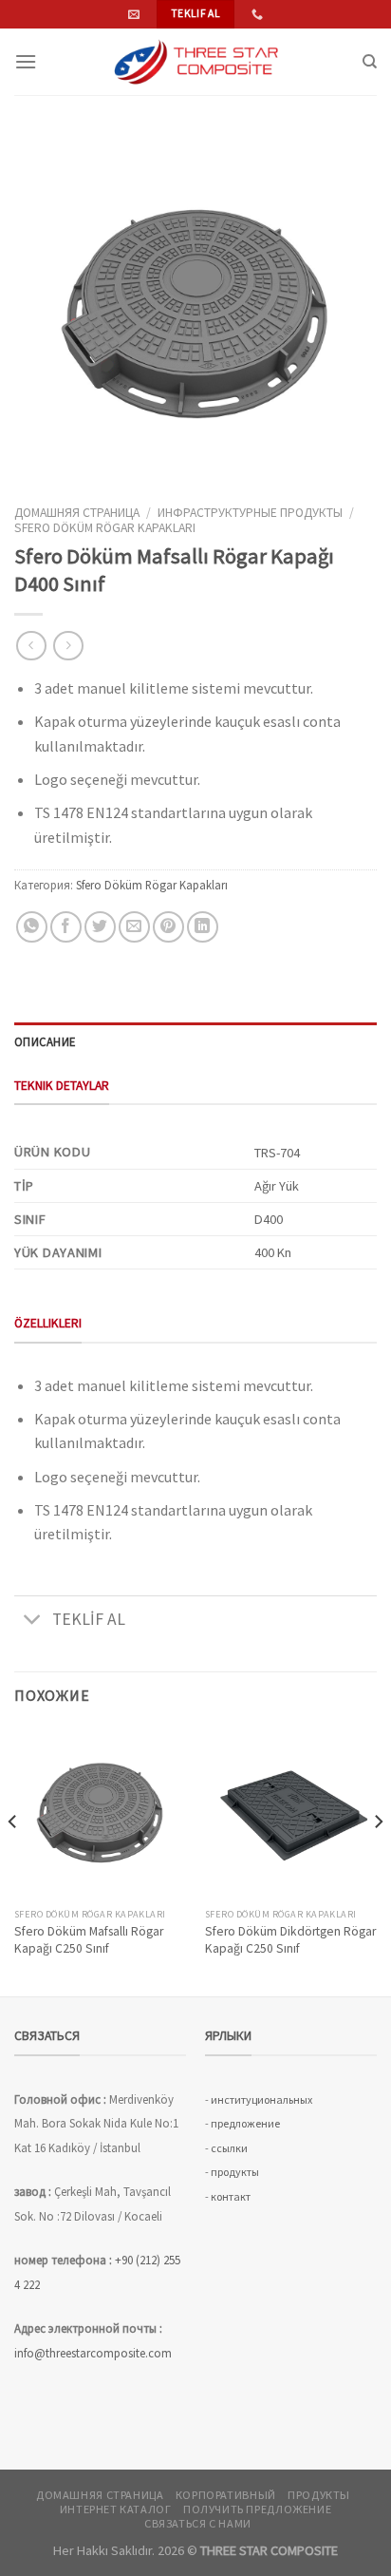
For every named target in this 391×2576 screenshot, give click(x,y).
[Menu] (26, 61)
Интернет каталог (116, 2509)
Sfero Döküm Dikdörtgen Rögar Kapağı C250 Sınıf (290, 1940)
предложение (245, 2123)
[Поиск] (370, 62)
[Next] (378, 1860)
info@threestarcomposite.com (93, 2353)
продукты (235, 2172)
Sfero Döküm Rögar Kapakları (105, 528)
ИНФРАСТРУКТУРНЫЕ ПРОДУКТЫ (250, 513)
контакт (231, 2196)
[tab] (195, 1041)
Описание (45, 1041)
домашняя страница (77, 513)
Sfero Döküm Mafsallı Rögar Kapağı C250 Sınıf (89, 1940)
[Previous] (13, 1860)
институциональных (261, 2099)
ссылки (229, 2148)
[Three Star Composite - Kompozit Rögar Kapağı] (195, 62)
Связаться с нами (198, 2523)
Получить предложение (257, 2509)
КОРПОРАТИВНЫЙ (226, 2495)
